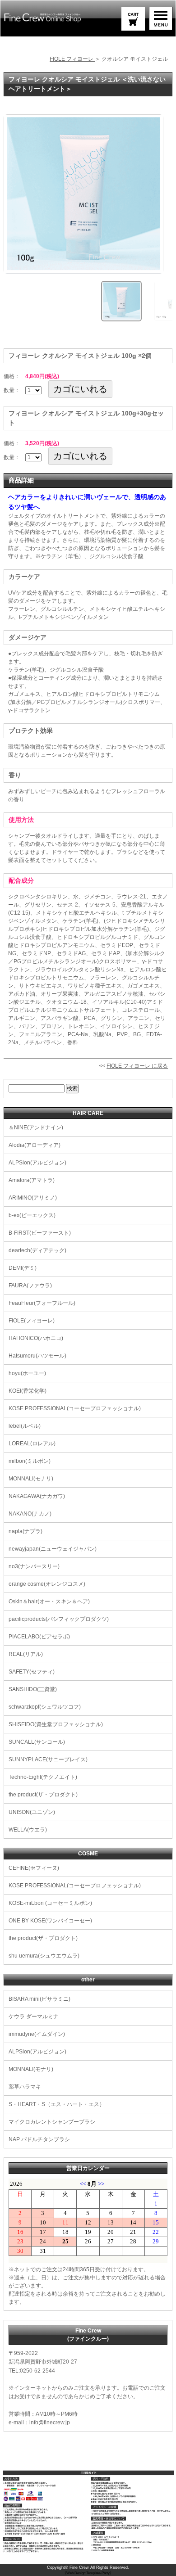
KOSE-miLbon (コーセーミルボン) (50, 1903)
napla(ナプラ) (25, 1531)
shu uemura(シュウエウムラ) (44, 1956)
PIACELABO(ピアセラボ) (39, 1637)
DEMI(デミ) (23, 1268)
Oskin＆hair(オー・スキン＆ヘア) (49, 1602)
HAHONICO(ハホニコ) (36, 1338)
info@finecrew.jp (50, 2423)
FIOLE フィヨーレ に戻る (137, 1066)
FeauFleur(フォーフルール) (42, 1303)
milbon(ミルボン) (30, 1461)
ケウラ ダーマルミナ (34, 2017)
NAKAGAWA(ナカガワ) (37, 1496)
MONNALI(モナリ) (31, 1479)
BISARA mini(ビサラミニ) (39, 1999)
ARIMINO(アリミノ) (33, 1198)
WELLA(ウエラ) (28, 1830)
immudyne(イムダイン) (37, 2034)
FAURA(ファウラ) (30, 1286)
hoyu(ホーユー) (27, 1373)
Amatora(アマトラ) (32, 1180)
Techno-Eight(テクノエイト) (43, 1777)
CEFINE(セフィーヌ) (34, 1868)
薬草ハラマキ (25, 2087)
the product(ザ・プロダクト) (43, 1795)
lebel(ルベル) (25, 1426)
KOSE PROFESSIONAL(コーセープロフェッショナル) (75, 1408)
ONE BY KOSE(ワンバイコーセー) (50, 1921)
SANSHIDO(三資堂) (33, 1689)
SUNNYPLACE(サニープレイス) (48, 1759)
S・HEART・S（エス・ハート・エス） (57, 2104)
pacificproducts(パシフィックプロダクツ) (59, 1619)
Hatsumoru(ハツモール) (37, 1356)
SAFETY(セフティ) (32, 1672)
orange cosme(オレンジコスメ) (47, 1584)
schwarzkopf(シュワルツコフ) (45, 1707)
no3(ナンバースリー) (34, 1566)
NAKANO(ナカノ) (30, 1514)
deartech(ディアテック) (37, 1250)
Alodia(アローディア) (35, 1145)
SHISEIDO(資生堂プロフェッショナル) (56, 1724)
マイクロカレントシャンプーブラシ (52, 2122)
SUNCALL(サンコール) (37, 1742)
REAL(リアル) (26, 1654)
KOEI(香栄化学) (28, 1391)
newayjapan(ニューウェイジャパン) (53, 1549)
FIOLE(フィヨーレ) (32, 1321)
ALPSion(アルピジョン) (37, 1163)
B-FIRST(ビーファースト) (40, 1233)
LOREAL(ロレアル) (32, 1444)
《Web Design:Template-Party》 (88, 2573)
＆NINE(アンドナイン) (36, 1128)
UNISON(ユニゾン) (32, 1812)
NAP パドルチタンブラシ (39, 2139)
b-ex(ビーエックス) (32, 1215)
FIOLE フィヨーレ (72, 59)
